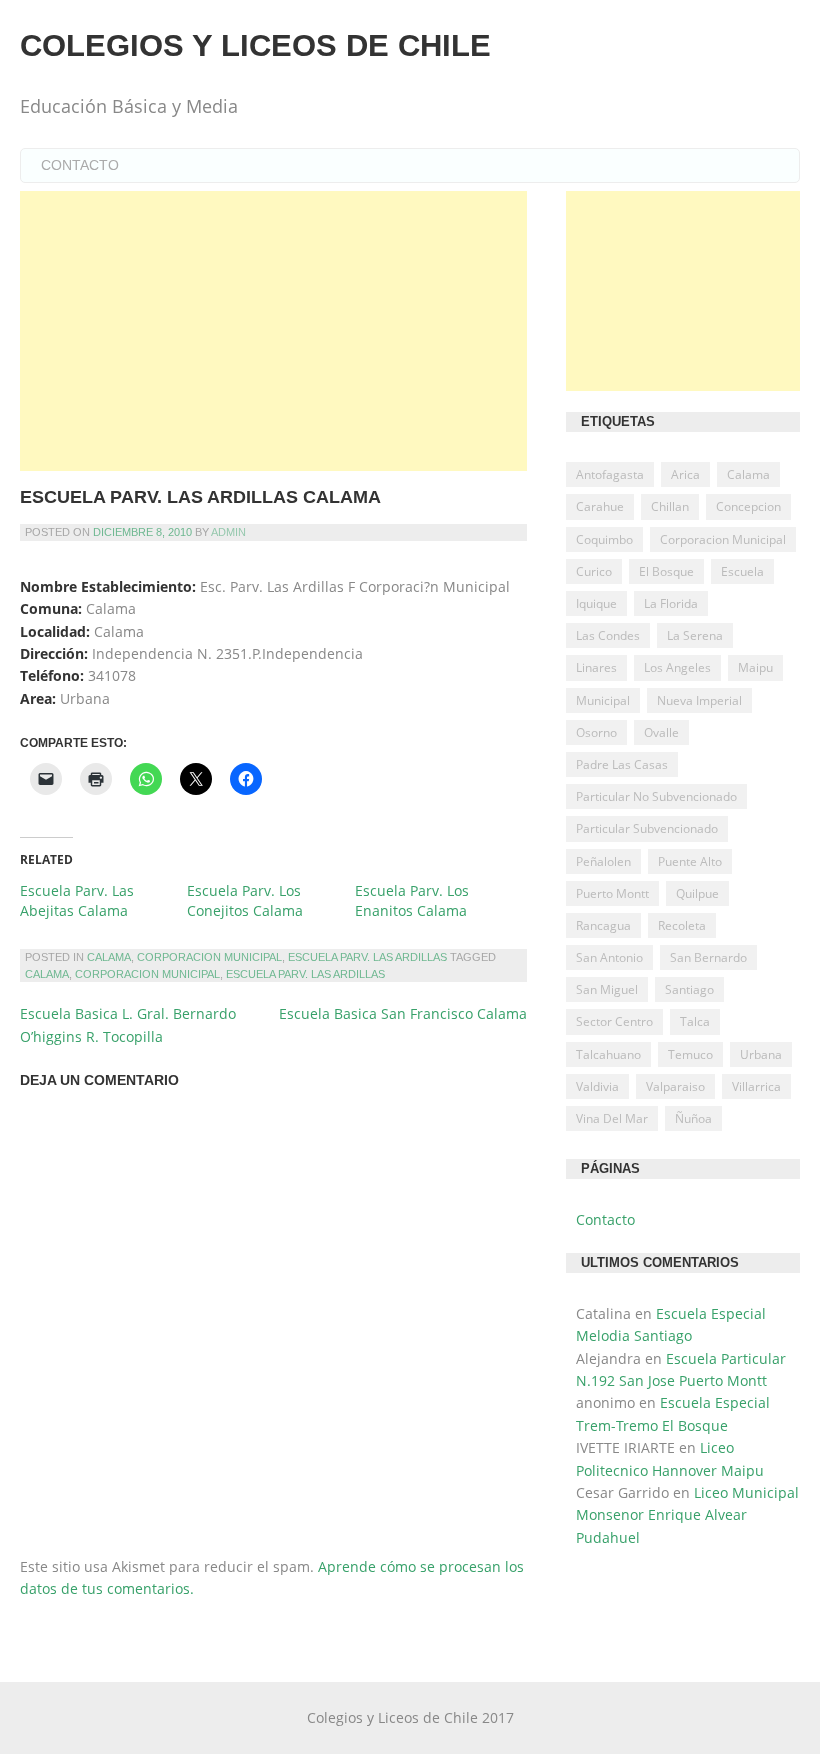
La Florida (671, 603)
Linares (596, 667)
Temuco (690, 1054)
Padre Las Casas (622, 764)
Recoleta (682, 925)
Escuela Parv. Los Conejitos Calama (245, 900)
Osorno (596, 732)
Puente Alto (690, 861)
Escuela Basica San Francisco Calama (403, 1013)
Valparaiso (675, 1086)
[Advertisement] (273, 331)
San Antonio (609, 957)
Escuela (742, 571)
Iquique (596, 603)
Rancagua (603, 925)
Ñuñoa (693, 1118)
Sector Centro (614, 1021)
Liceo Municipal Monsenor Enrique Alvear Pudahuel (687, 1515)
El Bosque (666, 571)
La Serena (695, 635)
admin (228, 532)
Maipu (755, 667)
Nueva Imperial (699, 700)
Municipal (603, 700)
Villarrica (756, 1086)
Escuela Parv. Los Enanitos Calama (412, 900)
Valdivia (597, 1086)
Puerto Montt (612, 893)
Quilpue (697, 893)
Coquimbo (604, 539)
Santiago (689, 989)
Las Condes (608, 635)
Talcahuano (608, 1054)
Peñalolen (603, 861)
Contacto (80, 165)
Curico (594, 571)
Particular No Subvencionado (656, 796)
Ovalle (661, 732)
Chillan (670, 506)
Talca (695, 1021)
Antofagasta (610, 474)
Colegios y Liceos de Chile (255, 45)
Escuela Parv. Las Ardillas (367, 957)
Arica (685, 474)
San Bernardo (708, 957)
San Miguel (607, 989)
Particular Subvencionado (647, 828)
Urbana (761, 1054)
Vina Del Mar (612, 1118)
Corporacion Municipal (209, 957)
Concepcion (748, 506)
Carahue (600, 506)
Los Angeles (677, 667)
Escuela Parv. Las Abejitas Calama (77, 900)
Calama (109, 957)
